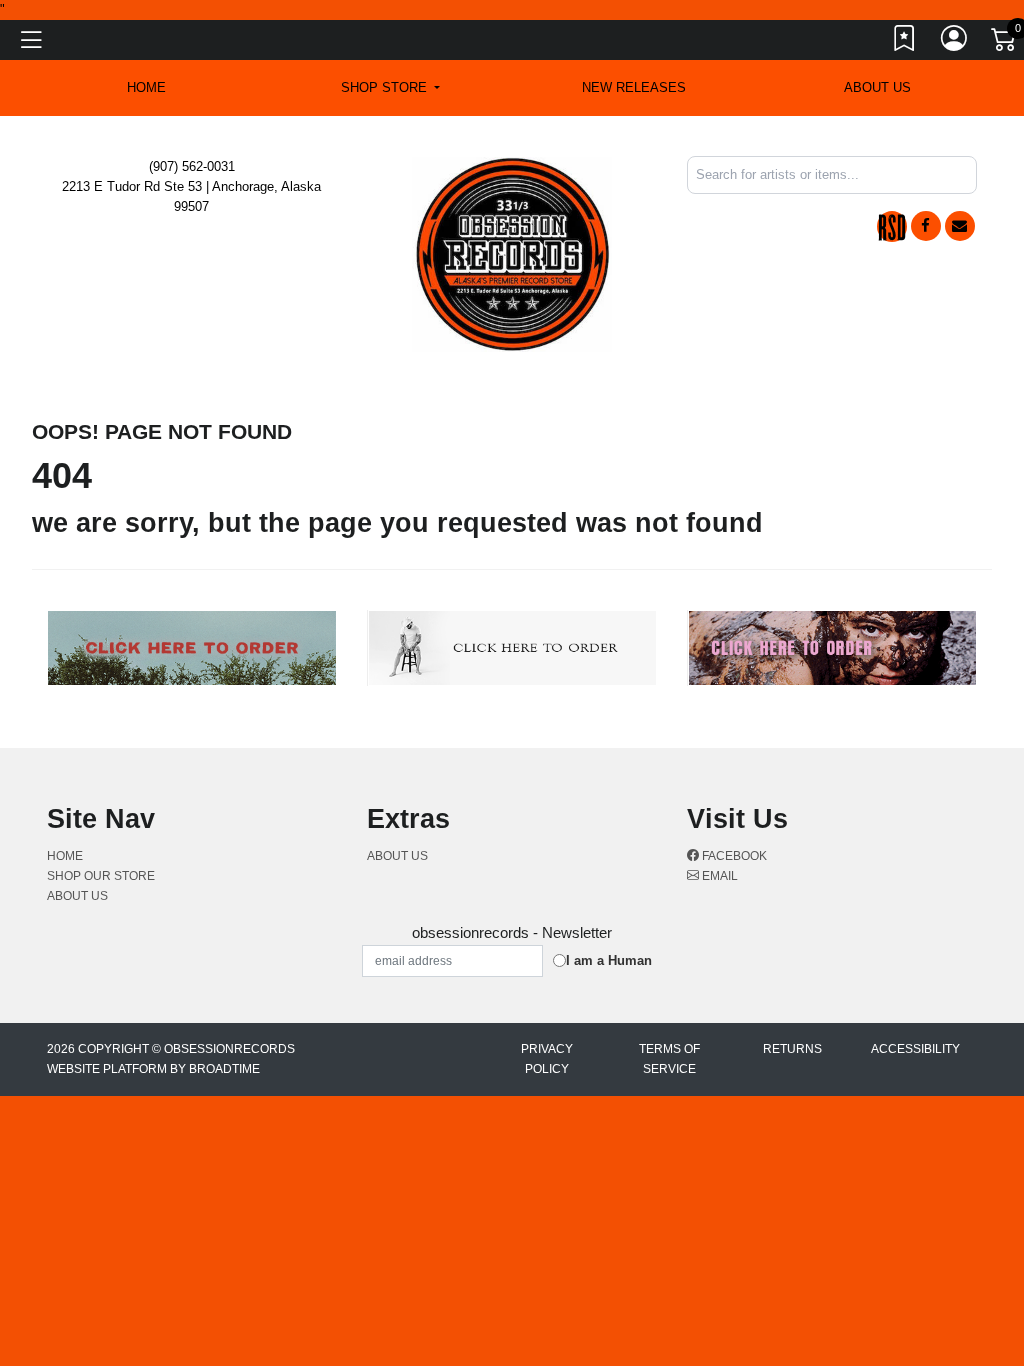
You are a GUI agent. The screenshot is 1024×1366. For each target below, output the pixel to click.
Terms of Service (669, 1059)
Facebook (733, 856)
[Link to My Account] (955, 43)
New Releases (634, 87)
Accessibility (915, 1049)
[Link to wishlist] (905, 43)
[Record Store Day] (892, 226)
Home (65, 856)
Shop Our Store (101, 876)
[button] (390, 88)
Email (718, 876)
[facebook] (926, 226)
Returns (792, 1049)
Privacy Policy (547, 1059)
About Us (877, 87)
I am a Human (609, 960)
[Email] (960, 226)
